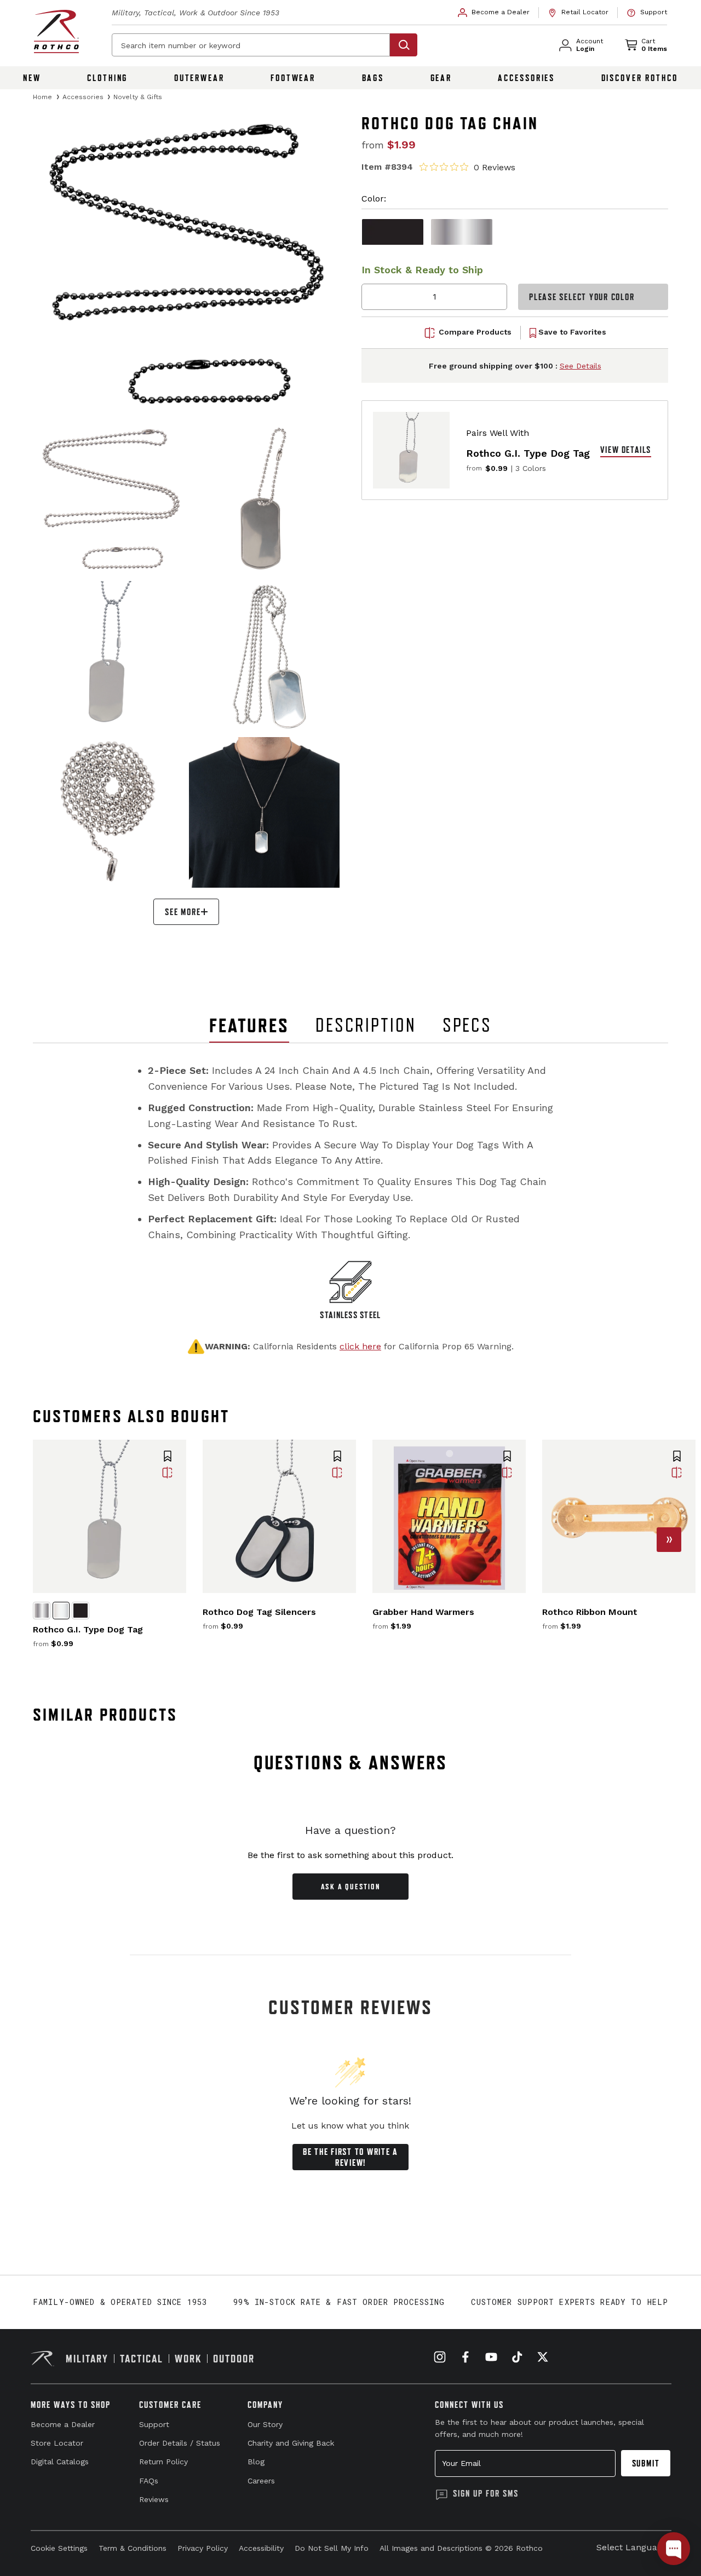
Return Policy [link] (163, 2462)
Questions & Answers (351, 1763)
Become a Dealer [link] (63, 2424)
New (32, 78)
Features (249, 1025)
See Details (581, 366)
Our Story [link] (265, 2424)
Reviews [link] (154, 2499)
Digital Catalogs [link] (60, 2462)
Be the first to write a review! (350, 2157)
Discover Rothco (640, 78)
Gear (441, 78)
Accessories (526, 78)
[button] (168, 1457)
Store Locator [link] (57, 2443)
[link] (494, 13)
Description (366, 1025)
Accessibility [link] (261, 2548)
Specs (467, 1025)
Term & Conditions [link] (133, 2548)
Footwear (293, 78)
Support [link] (154, 2424)
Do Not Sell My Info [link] (332, 2548)
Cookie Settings (59, 2548)
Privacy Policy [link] (203, 2548)
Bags (373, 78)
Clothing (107, 78)
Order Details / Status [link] (180, 2443)
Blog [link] (256, 2462)
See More (183, 912)
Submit (646, 2463)
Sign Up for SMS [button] (486, 2493)
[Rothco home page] (56, 31)
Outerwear (199, 78)
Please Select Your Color (582, 297)
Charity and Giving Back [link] (291, 2443)
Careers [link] (261, 2481)
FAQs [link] (149, 2481)
